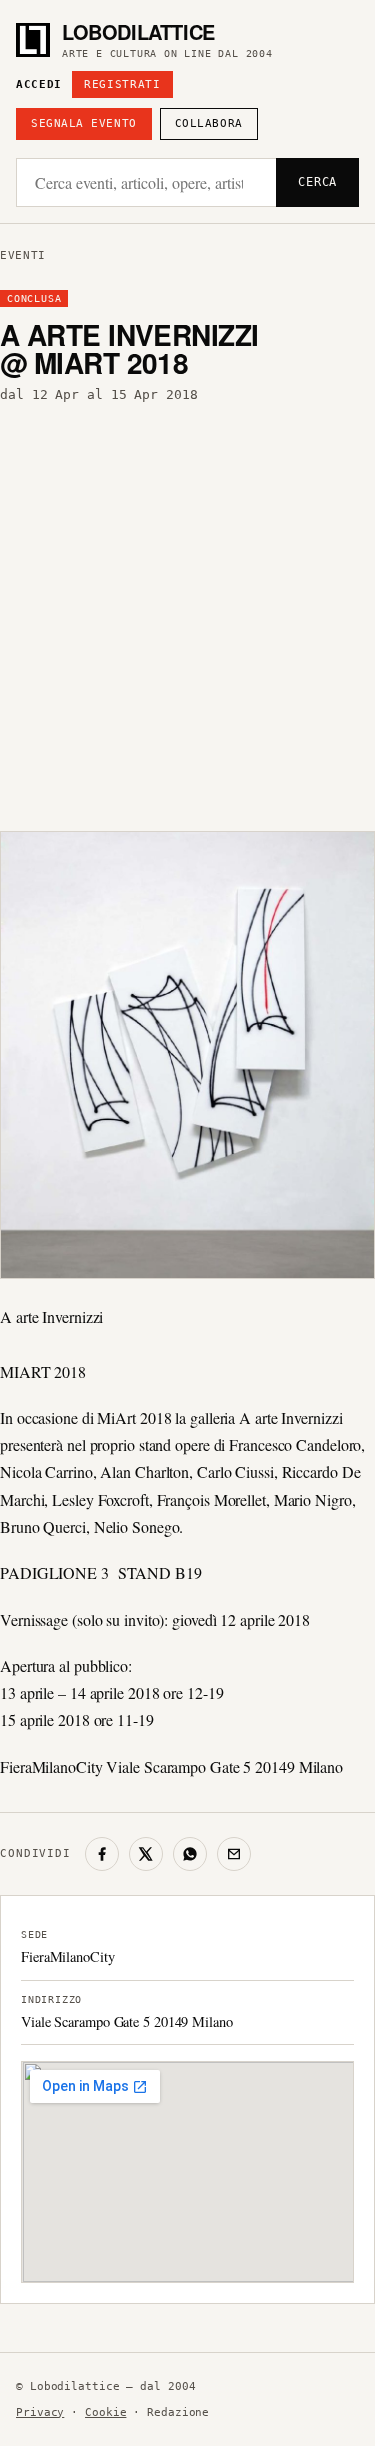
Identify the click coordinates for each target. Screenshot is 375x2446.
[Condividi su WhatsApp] (190, 1854)
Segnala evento (84, 123)
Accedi (39, 84)
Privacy (40, 2412)
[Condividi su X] (146, 1854)
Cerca (317, 182)
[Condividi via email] (234, 1854)
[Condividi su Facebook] (102, 1854)
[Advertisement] (187, 611)
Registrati (122, 84)
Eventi (23, 255)
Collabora (209, 123)
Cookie (105, 2412)
